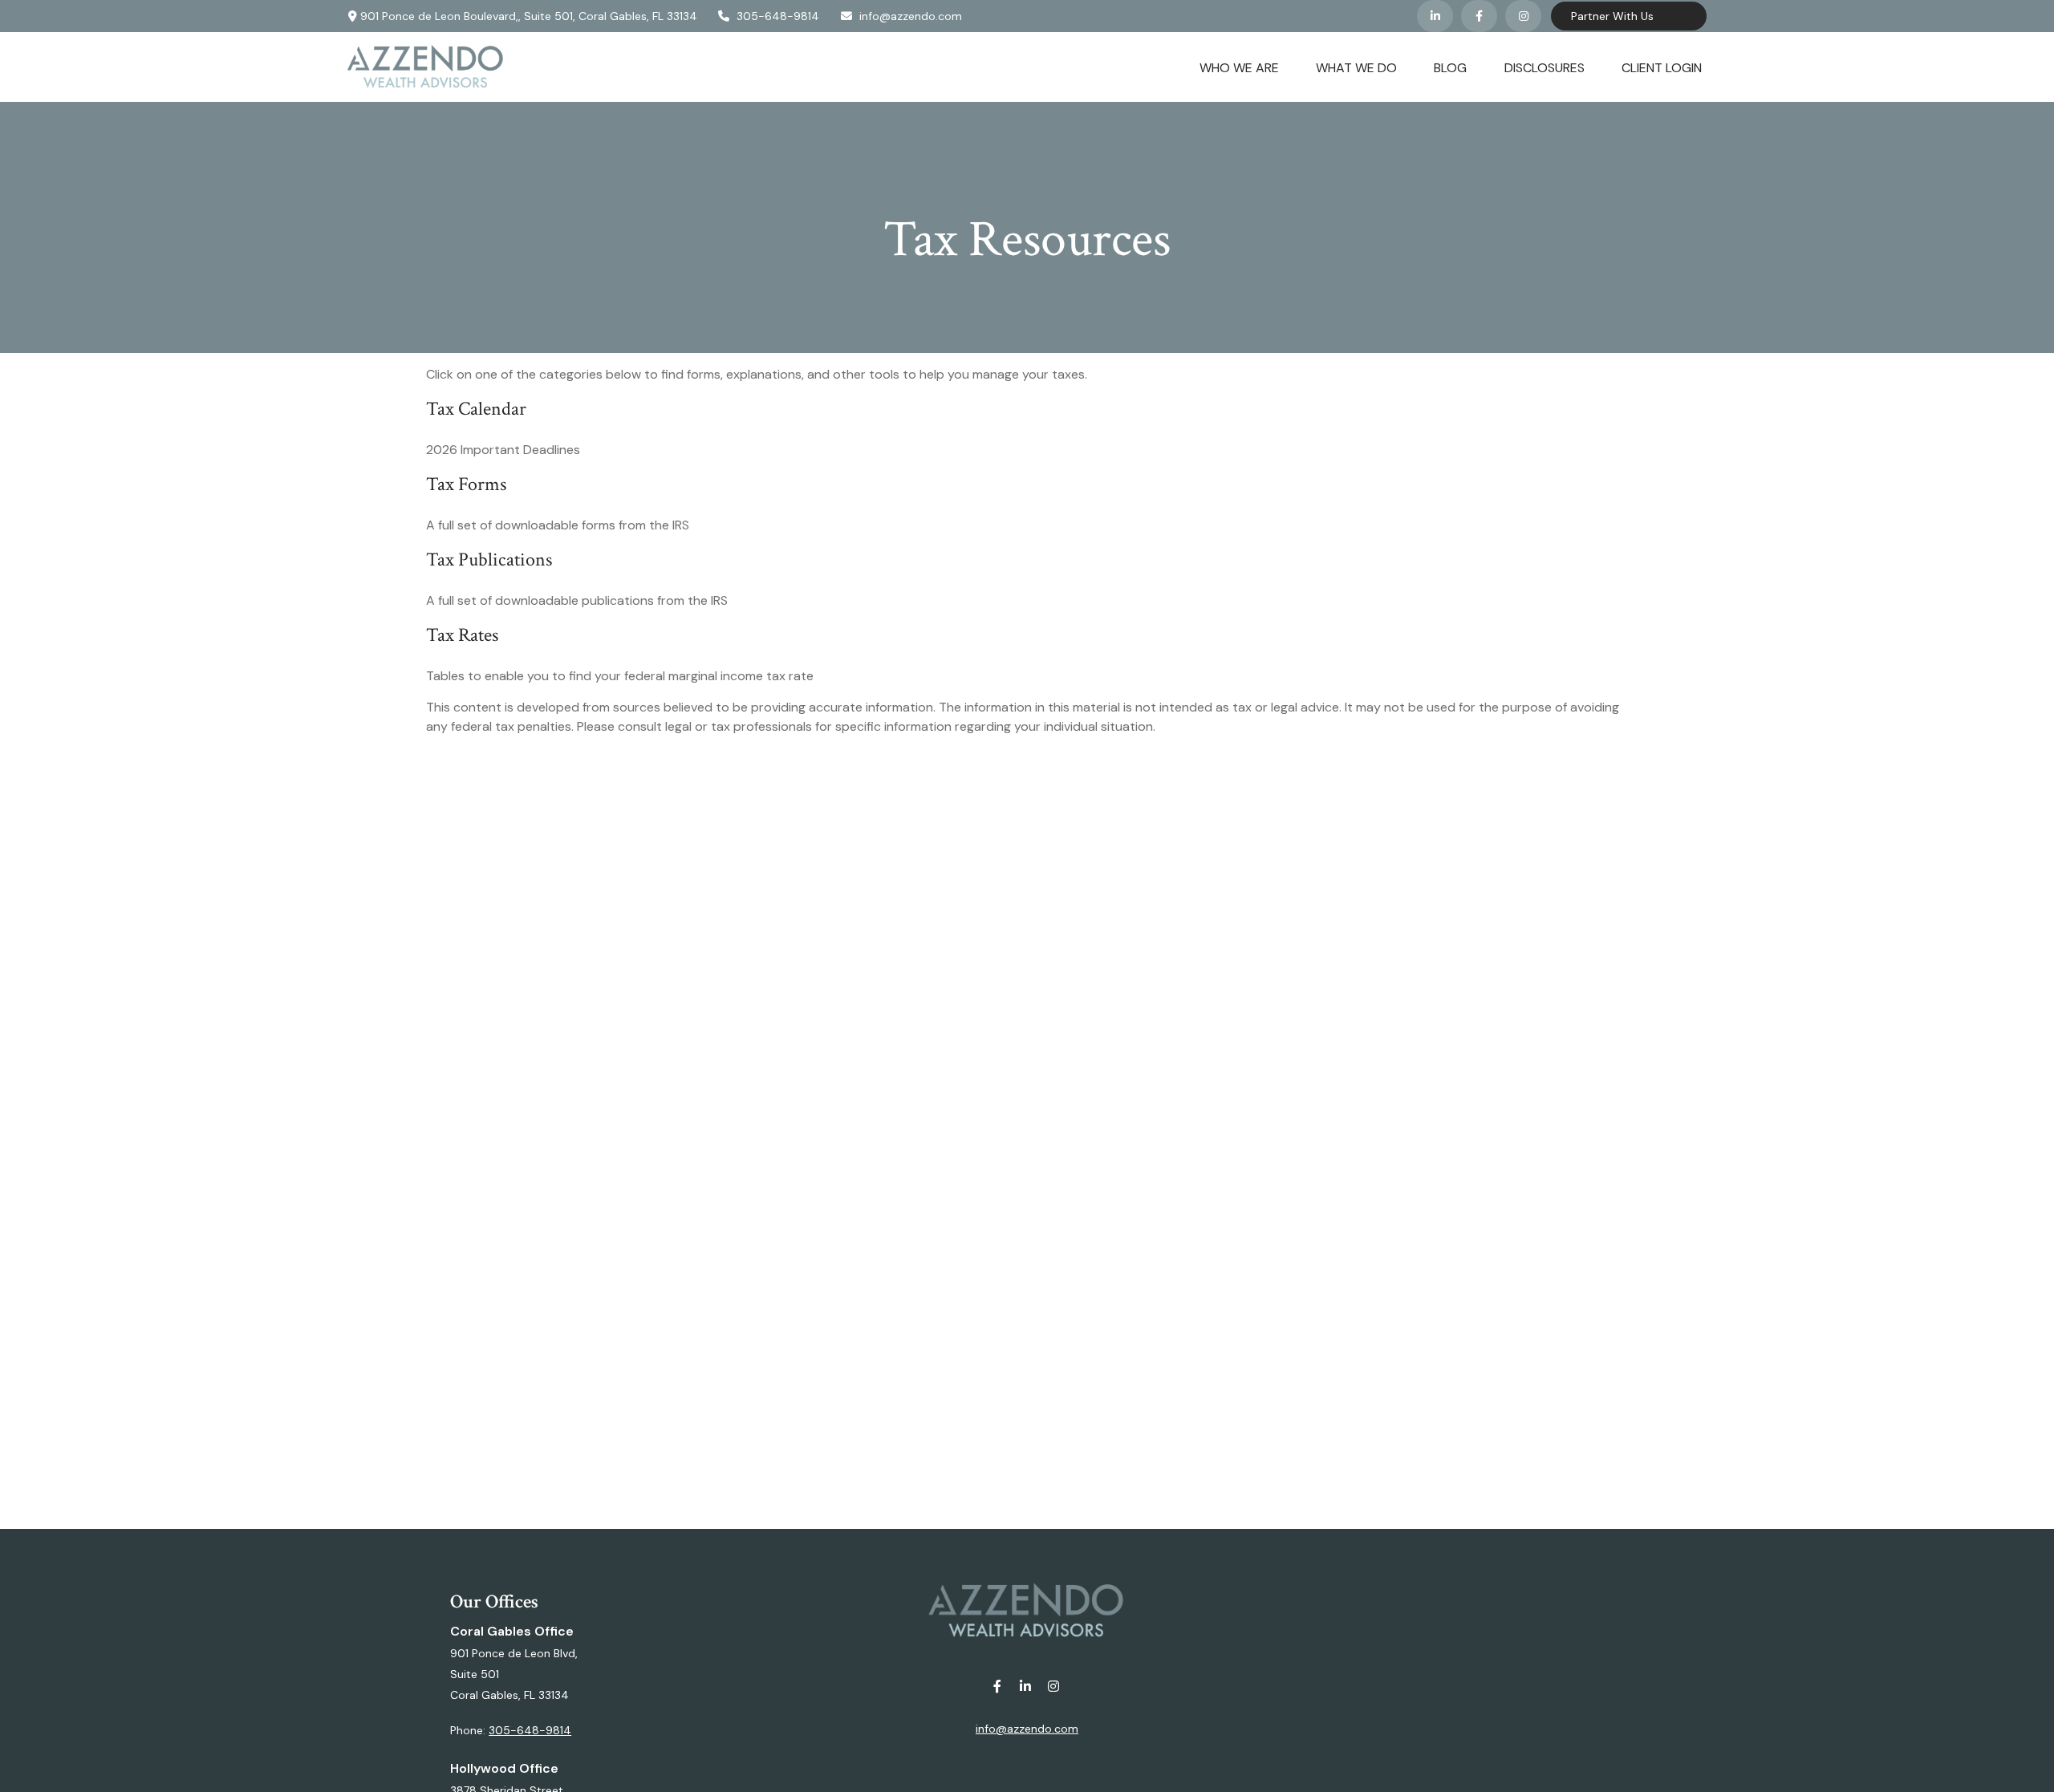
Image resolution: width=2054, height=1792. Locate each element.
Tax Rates (462, 635)
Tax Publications (489, 559)
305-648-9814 (778, 16)
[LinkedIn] (1435, 16)
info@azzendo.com (911, 16)
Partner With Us (1612, 16)
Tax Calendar (476, 409)
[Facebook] (1479, 16)
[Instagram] (1054, 1687)
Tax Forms (466, 484)
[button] (1239, 67)
